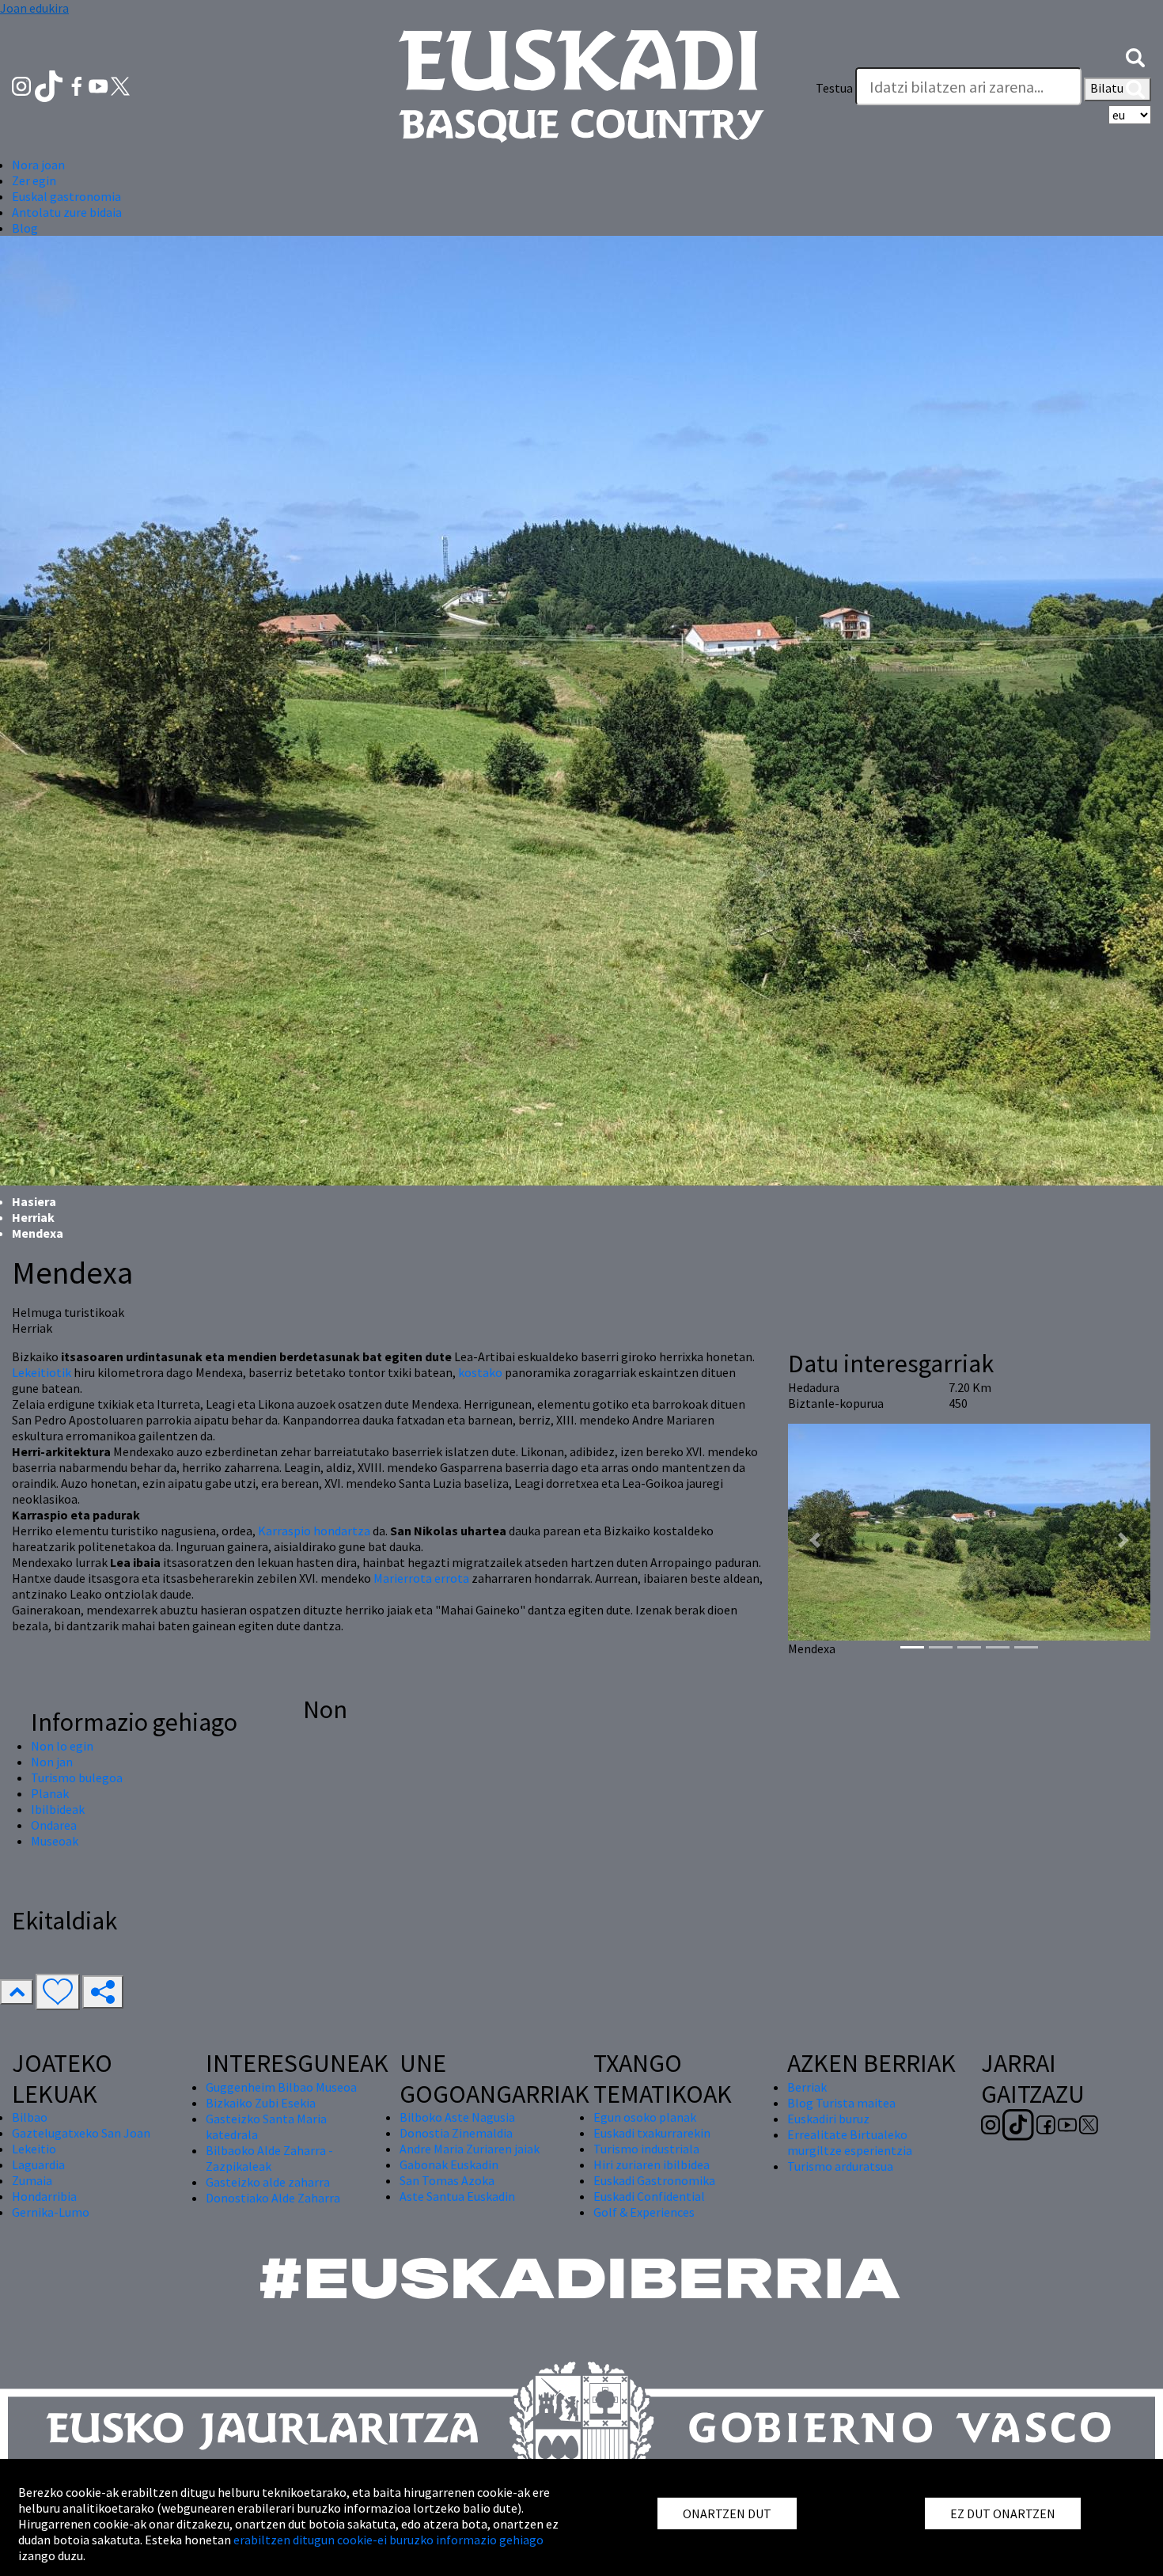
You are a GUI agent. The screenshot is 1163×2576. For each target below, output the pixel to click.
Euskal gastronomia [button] (66, 196)
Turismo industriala (646, 2149)
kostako (480, 1372)
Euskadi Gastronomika (654, 2180)
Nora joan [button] (38, 165)
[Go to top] (17, 1992)
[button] (1135, 56)
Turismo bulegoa (77, 1777)
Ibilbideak (58, 1809)
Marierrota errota (421, 1578)
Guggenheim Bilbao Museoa (281, 2087)
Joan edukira (34, 8)
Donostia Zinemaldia (456, 2133)
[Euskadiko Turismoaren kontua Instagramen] (23, 85)
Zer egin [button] (34, 180)
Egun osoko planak (645, 2117)
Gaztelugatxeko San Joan (81, 2133)
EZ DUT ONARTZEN (1003, 2513)
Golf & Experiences (644, 2212)
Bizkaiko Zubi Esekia (261, 2103)
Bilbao (30, 2117)
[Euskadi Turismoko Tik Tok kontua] (50, 85)
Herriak (33, 1217)
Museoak (55, 1841)
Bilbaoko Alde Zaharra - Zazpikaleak (269, 2158)
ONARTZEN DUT (727, 2513)
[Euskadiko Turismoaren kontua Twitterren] (120, 85)
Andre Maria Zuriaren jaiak (470, 2149)
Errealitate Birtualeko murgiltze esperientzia (850, 2142)
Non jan (52, 1762)
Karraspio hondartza (314, 1531)
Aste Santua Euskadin (457, 2196)
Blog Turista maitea (841, 2103)
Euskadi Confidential (649, 2196)
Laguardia (38, 2164)
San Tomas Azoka (447, 2180)
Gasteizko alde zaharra (268, 2182)
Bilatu (1108, 88)
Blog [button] (25, 228)
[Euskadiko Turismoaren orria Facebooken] (78, 85)
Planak (50, 1793)
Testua (834, 88)
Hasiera (34, 1201)
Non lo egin (62, 1746)
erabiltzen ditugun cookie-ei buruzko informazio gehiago (388, 2540)
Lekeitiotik (43, 1372)
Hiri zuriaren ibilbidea (652, 2164)
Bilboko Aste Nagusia (457, 2117)
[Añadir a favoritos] (58, 1992)
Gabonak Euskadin (449, 2164)
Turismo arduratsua (840, 2166)
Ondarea (54, 1825)
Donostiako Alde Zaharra (273, 2198)
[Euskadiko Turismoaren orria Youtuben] (100, 85)
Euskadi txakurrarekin (652, 2133)
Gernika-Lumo (51, 2212)
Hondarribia (44, 2196)
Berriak (807, 2087)
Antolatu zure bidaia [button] (67, 212)
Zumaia (32, 2180)
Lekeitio (34, 2149)
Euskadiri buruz (828, 2119)
